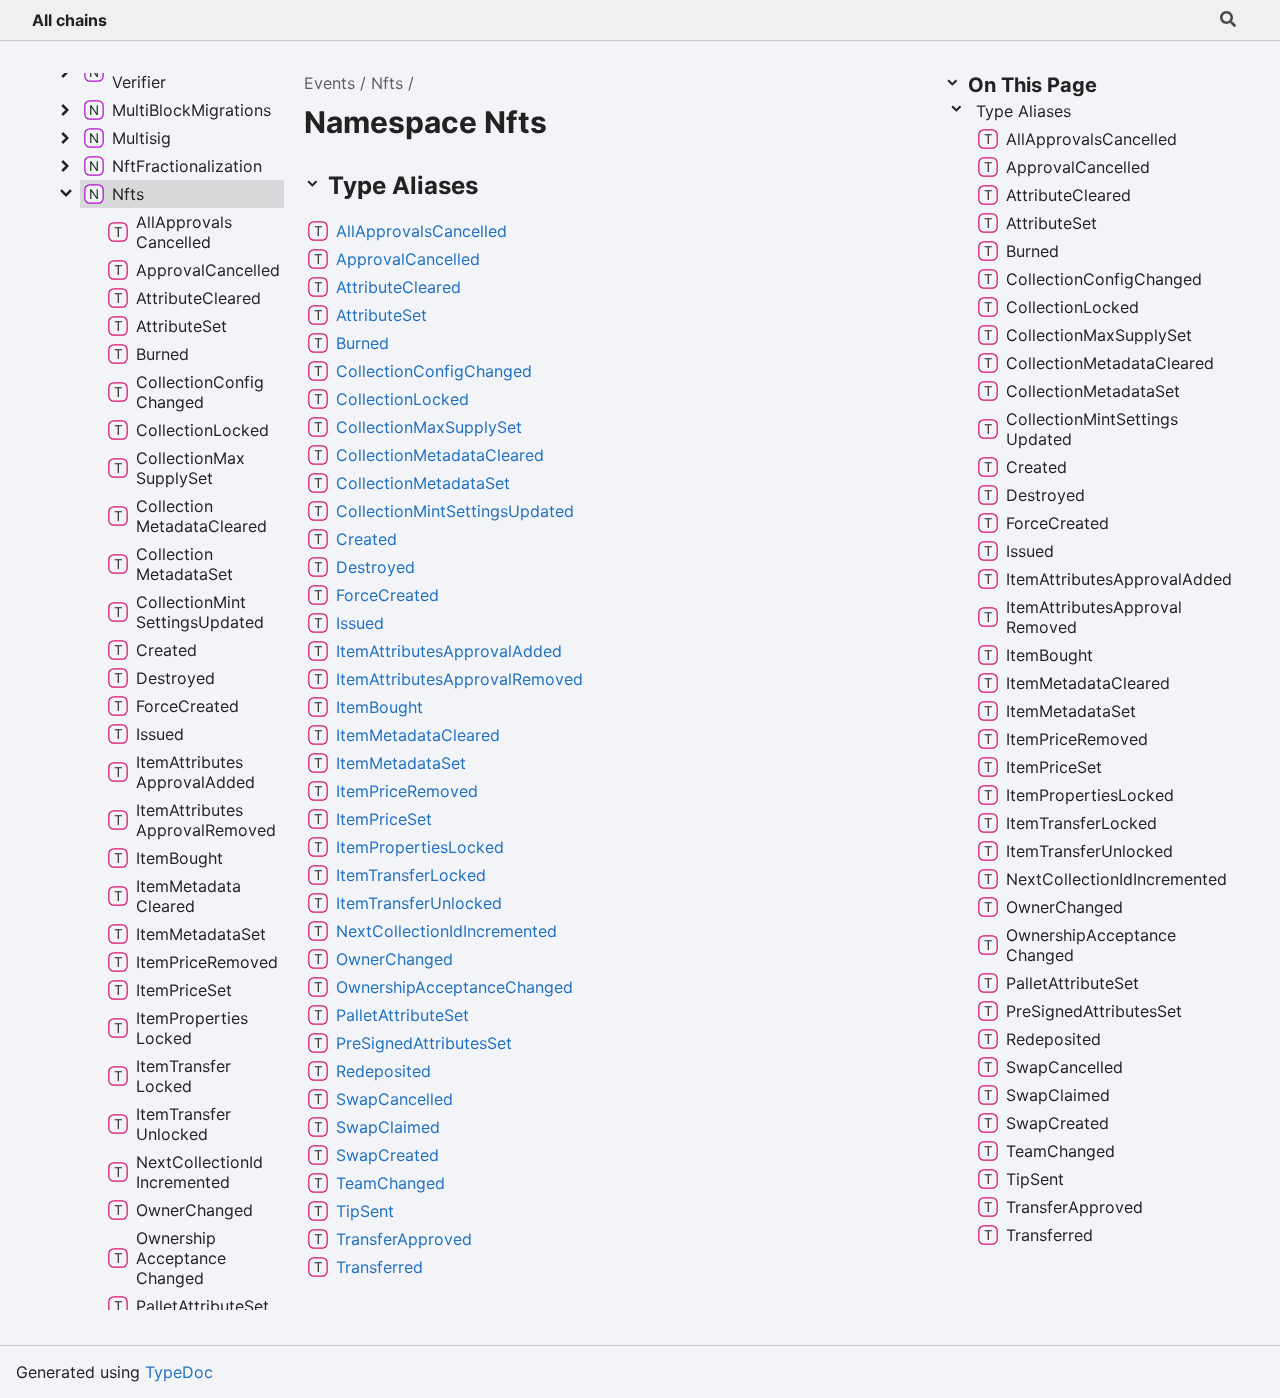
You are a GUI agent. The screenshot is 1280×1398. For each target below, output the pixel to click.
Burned (362, 343)
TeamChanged (390, 1183)
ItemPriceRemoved (407, 791)
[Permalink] (523, 231)
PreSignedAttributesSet (424, 1043)
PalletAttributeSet (402, 1015)
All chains (69, 20)
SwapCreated (387, 1155)
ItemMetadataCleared (418, 735)
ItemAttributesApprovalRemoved (459, 679)
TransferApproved (404, 1239)
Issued (360, 623)
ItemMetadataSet (401, 763)
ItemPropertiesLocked (420, 847)
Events (329, 83)
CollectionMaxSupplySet (429, 427)
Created (366, 539)
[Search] (1228, 20)
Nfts (387, 83)
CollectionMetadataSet (423, 483)
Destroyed (375, 567)
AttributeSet (381, 315)
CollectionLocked (402, 399)
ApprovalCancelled (408, 259)
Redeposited (383, 1071)
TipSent (365, 1211)
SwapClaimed (388, 1127)
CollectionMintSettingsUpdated (455, 511)
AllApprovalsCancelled (421, 231)
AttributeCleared (398, 287)
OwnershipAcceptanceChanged (454, 987)
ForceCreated (387, 595)
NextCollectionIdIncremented (446, 931)
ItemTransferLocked (411, 875)
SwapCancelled (394, 1099)
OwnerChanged (394, 959)
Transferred (379, 1267)
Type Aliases (1023, 111)
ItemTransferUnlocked (419, 903)
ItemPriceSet (384, 819)
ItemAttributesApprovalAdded (449, 651)
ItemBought (379, 707)
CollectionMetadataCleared (440, 455)
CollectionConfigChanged (434, 371)
